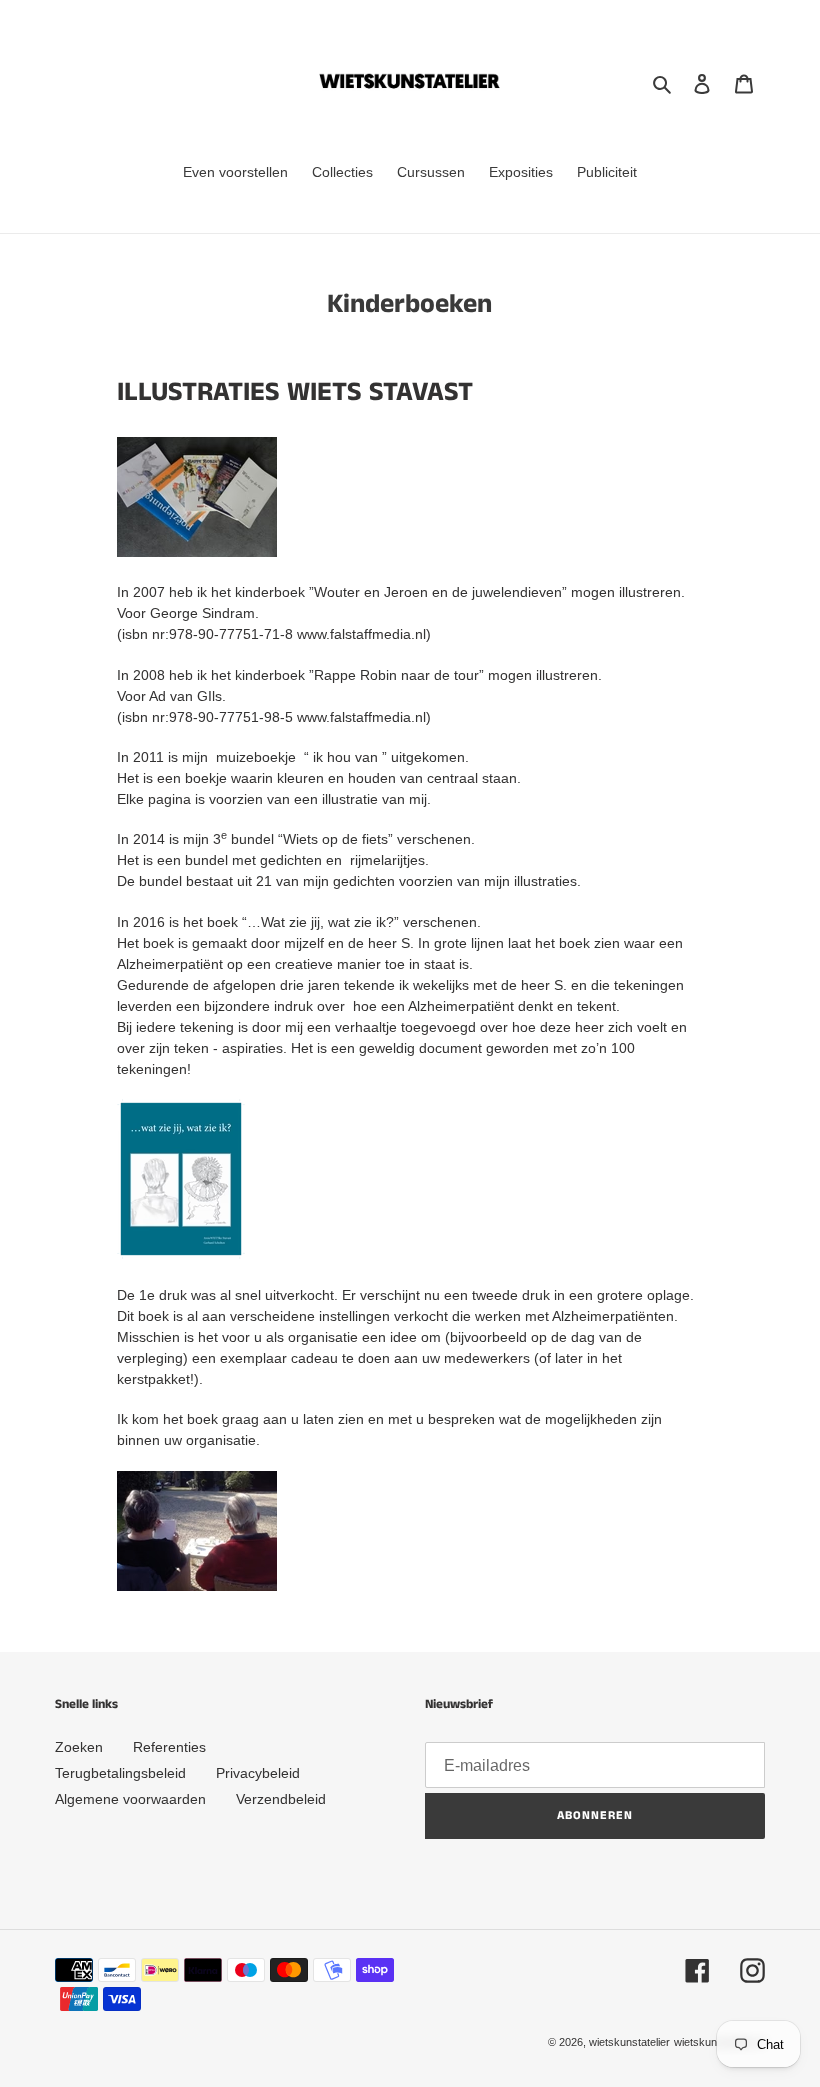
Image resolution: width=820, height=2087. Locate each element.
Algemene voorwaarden (130, 1799)
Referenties (169, 1747)
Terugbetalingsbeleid (120, 1773)
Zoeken (79, 1747)
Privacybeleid (258, 1773)
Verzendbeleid (281, 1799)
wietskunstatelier (629, 2042)
